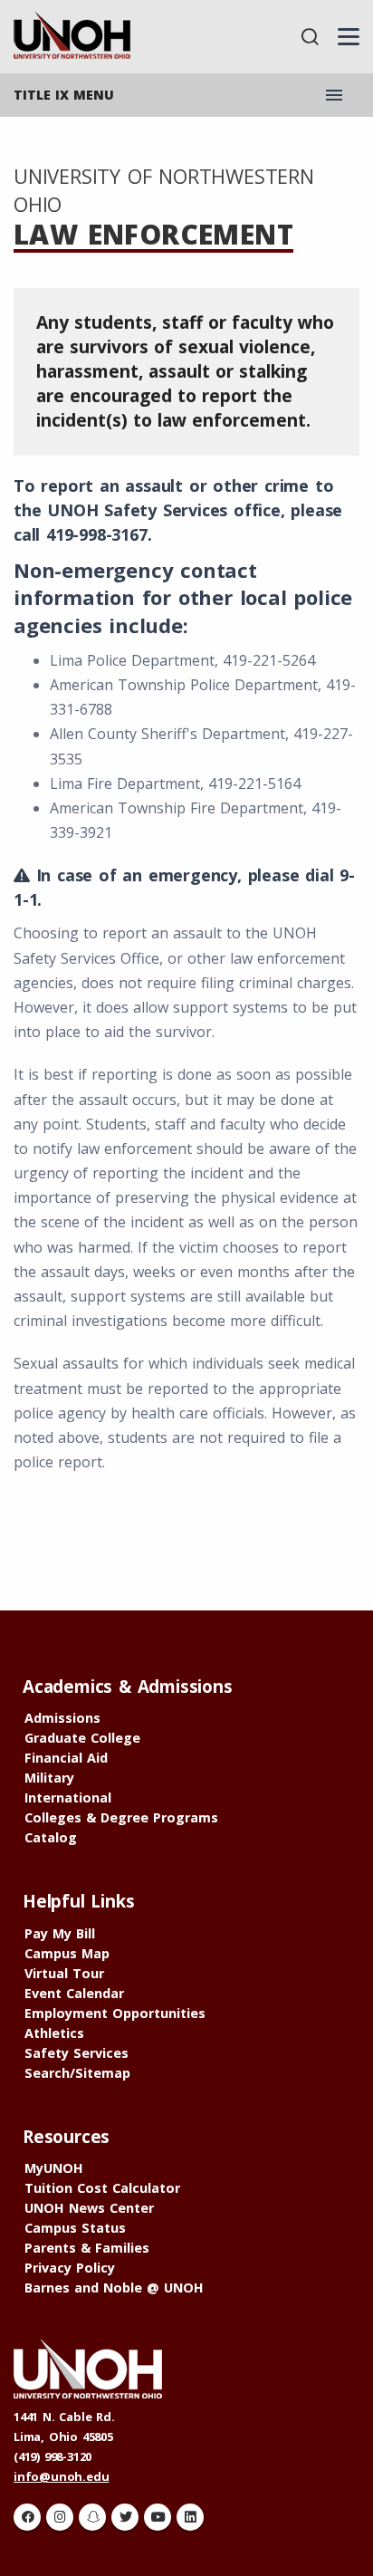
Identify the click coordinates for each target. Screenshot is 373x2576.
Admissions (62, 1718)
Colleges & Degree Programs (121, 1817)
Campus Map (67, 1953)
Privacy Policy (70, 2268)
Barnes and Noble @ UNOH (114, 2288)
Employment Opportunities (115, 2013)
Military (49, 1778)
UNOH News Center (89, 2208)
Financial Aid (66, 1758)
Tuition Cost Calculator (102, 2188)
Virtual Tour (64, 1973)
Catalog (51, 1837)
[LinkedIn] (190, 2517)
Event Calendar (74, 1993)
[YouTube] (158, 2517)
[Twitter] (125, 2517)
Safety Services (77, 2053)
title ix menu (64, 95)
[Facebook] (27, 2517)
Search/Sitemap (77, 2073)
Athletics (54, 2033)
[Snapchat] (92, 2517)
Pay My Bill (60, 1933)
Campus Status (75, 2228)
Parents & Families (87, 2248)
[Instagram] (60, 2517)
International (68, 1797)
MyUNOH (54, 2168)
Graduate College (82, 1738)
